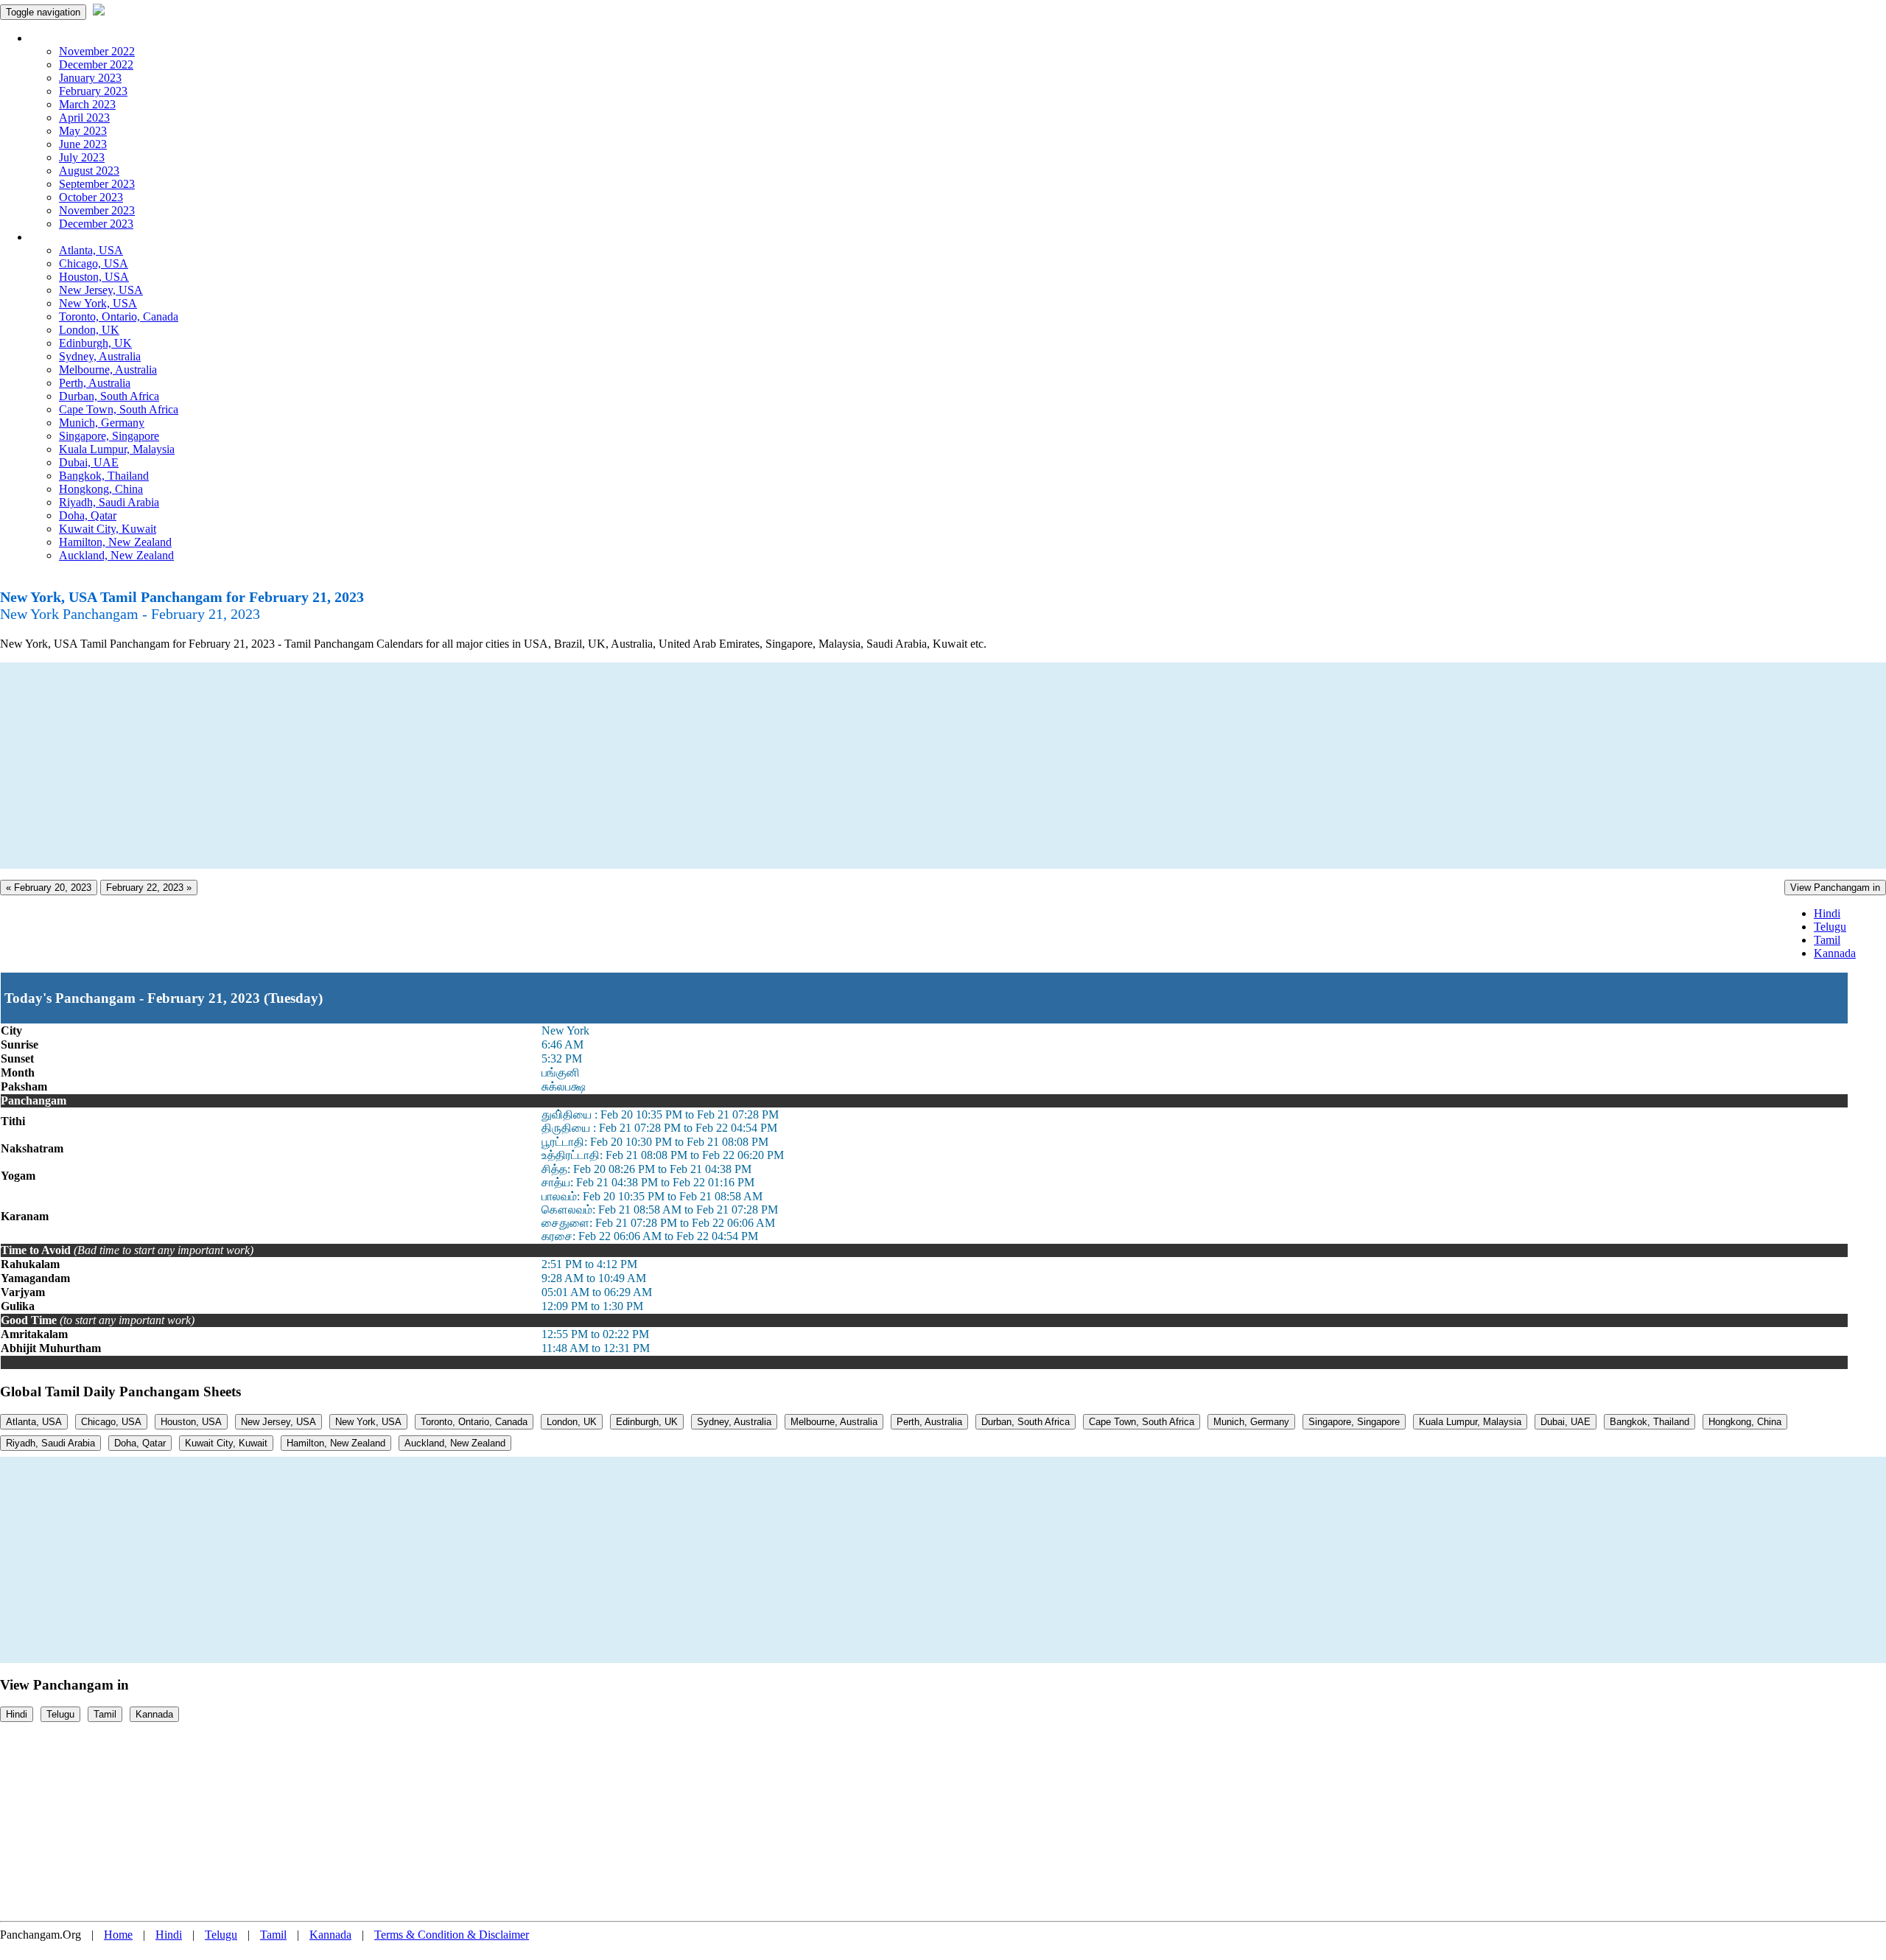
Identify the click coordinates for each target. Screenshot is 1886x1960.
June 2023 (83, 144)
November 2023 (97, 210)
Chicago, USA (94, 263)
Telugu (1830, 927)
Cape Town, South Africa (119, 409)
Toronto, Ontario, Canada (119, 316)
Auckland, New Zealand (116, 555)
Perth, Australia (95, 383)
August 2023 (89, 171)
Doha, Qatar (88, 515)
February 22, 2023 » (149, 888)
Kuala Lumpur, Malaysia (117, 449)
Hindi (1827, 913)
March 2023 (87, 104)
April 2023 (84, 118)
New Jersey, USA (101, 290)
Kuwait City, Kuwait (108, 529)
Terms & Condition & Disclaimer (452, 1935)
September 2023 (97, 184)
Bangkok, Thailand (104, 476)
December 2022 (96, 64)
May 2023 (83, 131)
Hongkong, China (101, 489)
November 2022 (97, 51)
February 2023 (93, 91)
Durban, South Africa (109, 396)
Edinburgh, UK (95, 343)
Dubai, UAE (89, 462)
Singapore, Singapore (109, 436)
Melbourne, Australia (108, 370)
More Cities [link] (57, 237)
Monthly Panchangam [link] (81, 38)
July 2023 (82, 157)
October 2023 (91, 197)
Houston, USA (94, 277)
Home (118, 1935)
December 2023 (96, 224)
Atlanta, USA (91, 250)
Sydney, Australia (100, 356)
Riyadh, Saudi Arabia (109, 502)
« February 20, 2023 (49, 888)
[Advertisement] (442, 766)
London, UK (89, 330)
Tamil (1827, 940)
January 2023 (90, 78)
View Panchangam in (1835, 888)
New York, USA (98, 303)
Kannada (1835, 953)
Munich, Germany (102, 423)
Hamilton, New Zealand (115, 542)
